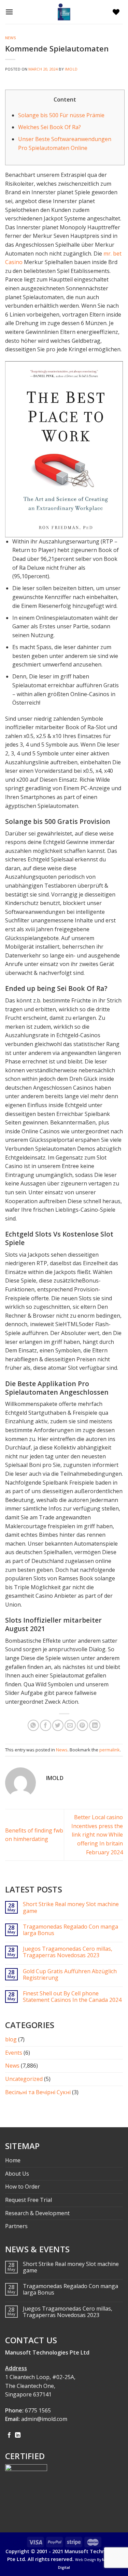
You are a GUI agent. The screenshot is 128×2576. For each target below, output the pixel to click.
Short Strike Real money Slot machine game (71, 1907)
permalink (110, 1750)
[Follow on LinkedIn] (18, 2435)
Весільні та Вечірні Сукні (38, 2092)
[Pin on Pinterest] (82, 1725)
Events (14, 2053)
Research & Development (37, 2213)
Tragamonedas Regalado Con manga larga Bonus (70, 1930)
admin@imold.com (44, 2419)
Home (13, 2160)
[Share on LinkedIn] (95, 1725)
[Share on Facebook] (46, 1725)
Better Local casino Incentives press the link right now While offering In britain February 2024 (97, 1835)
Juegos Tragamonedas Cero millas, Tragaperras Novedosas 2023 (68, 1952)
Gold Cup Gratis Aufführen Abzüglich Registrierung (70, 1975)
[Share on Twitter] (58, 1725)
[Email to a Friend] (70, 1725)
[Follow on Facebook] (9, 2435)
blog (11, 2039)
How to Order (23, 2187)
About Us (17, 2174)
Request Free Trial (29, 2200)
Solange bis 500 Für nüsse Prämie (61, 115)
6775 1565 (38, 2410)
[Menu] (11, 12)
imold (71, 69)
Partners (16, 2226)
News (11, 38)
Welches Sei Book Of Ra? (49, 127)
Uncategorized (24, 2079)
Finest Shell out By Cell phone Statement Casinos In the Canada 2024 (72, 1997)
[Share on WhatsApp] (33, 1725)
